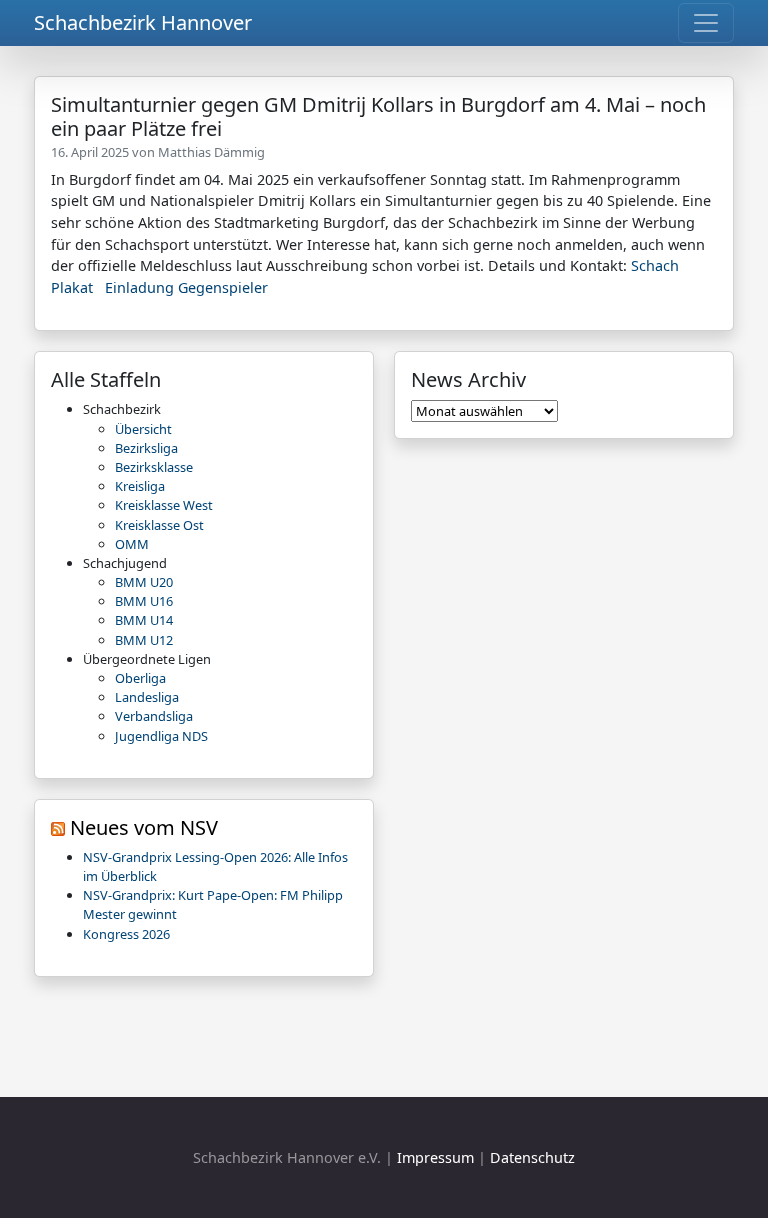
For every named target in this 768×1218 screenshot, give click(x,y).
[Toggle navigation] (706, 23)
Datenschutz (532, 1157)
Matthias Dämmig (211, 152)
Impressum (435, 1157)
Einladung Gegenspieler (186, 287)
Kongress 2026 (126, 934)
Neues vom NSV (144, 827)
